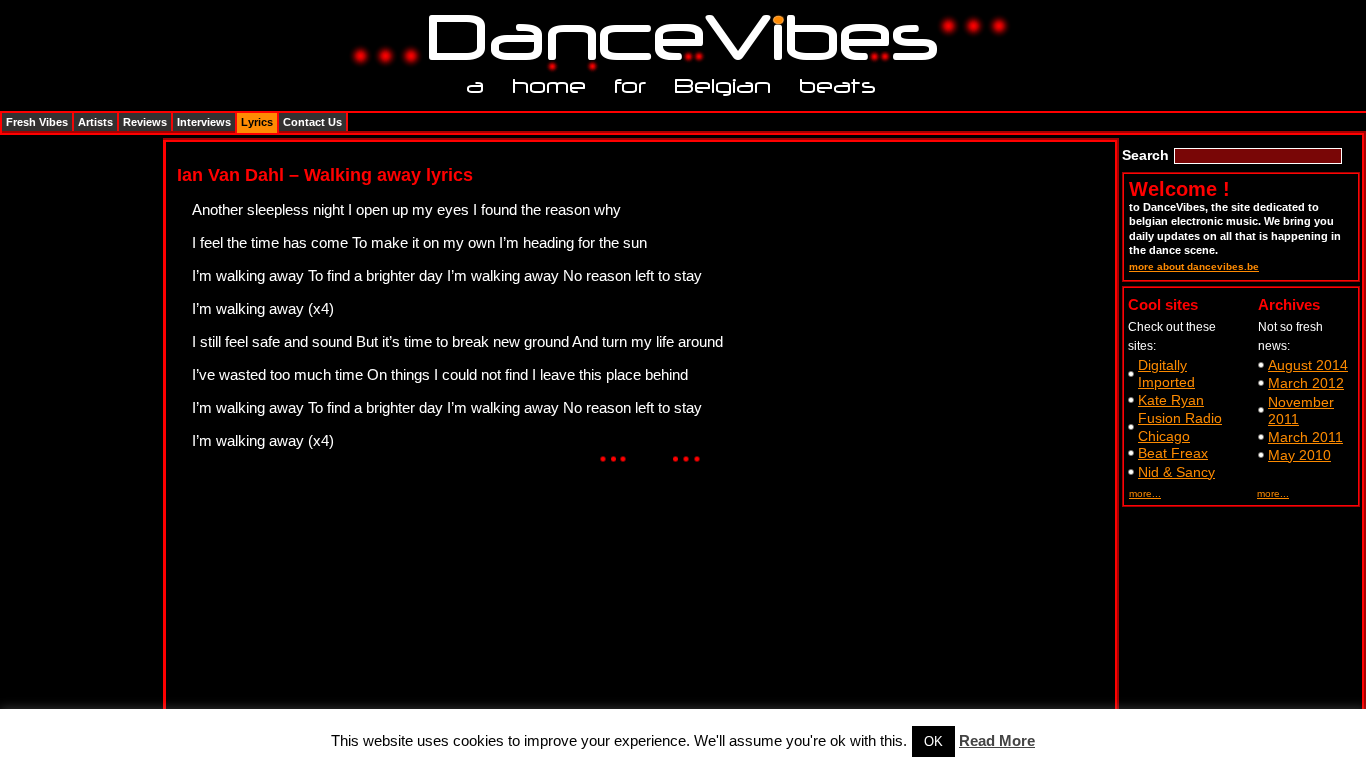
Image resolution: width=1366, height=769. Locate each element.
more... (1145, 493)
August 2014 (1308, 365)
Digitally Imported (1166, 373)
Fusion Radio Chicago (1180, 426)
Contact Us (312, 122)
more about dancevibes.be (1194, 266)
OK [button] (933, 741)
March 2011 (1305, 437)
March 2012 (1306, 383)
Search (1145, 155)
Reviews (145, 122)
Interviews (204, 122)
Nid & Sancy (1176, 472)
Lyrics (257, 122)
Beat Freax (1173, 453)
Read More (997, 740)
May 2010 (1299, 455)
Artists (95, 122)
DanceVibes (675, 38)
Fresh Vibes (37, 122)
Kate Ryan (1171, 400)
